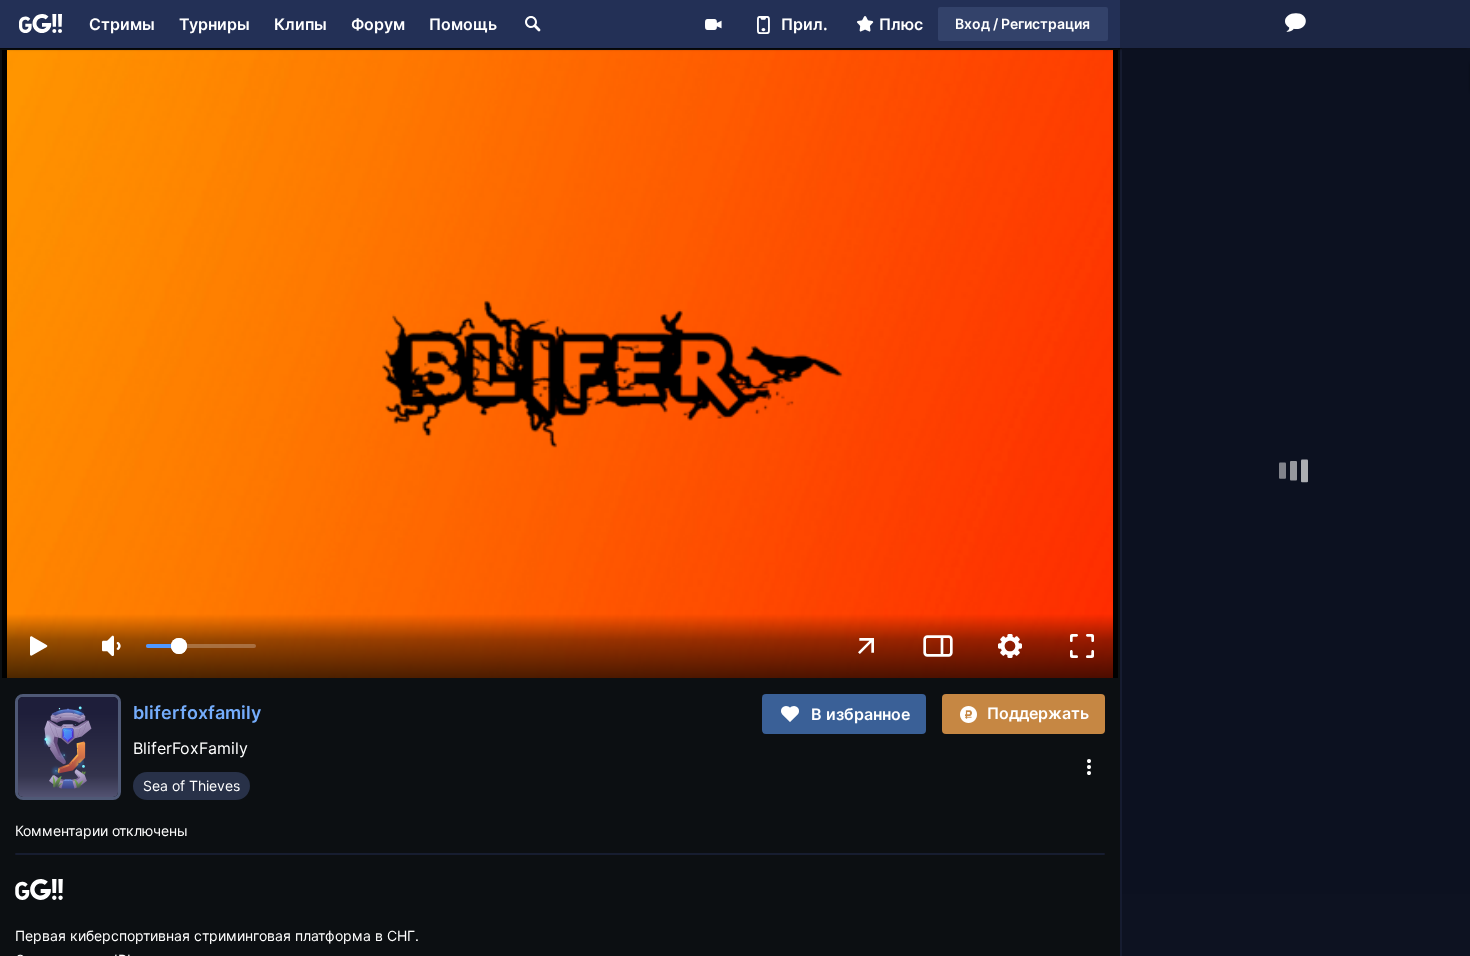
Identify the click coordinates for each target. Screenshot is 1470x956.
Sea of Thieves (191, 785)
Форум (378, 24)
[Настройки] (1010, 646)
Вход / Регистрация (1022, 23)
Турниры (214, 24)
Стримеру (713, 24)
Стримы (122, 24)
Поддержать (1038, 713)
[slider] (201, 646)
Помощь (463, 24)
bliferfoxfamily (197, 712)
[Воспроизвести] (38, 646)
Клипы (300, 24)
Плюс (901, 24)
